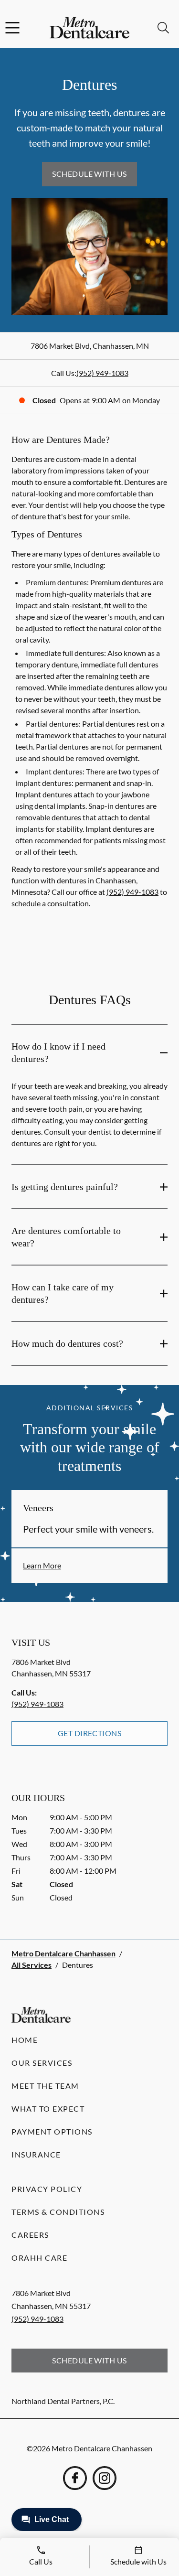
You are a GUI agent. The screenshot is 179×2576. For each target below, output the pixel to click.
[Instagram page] (105, 2478)
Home (25, 2040)
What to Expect (48, 2109)
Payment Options (52, 2131)
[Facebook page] (75, 2478)
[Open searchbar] (163, 28)
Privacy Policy (47, 2189)
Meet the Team (45, 2086)
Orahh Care (39, 2258)
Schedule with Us (89, 174)
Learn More (42, 1565)
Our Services (42, 2063)
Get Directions (90, 1733)
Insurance (36, 2154)
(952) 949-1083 (102, 373)
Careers (30, 2235)
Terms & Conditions (58, 2212)
